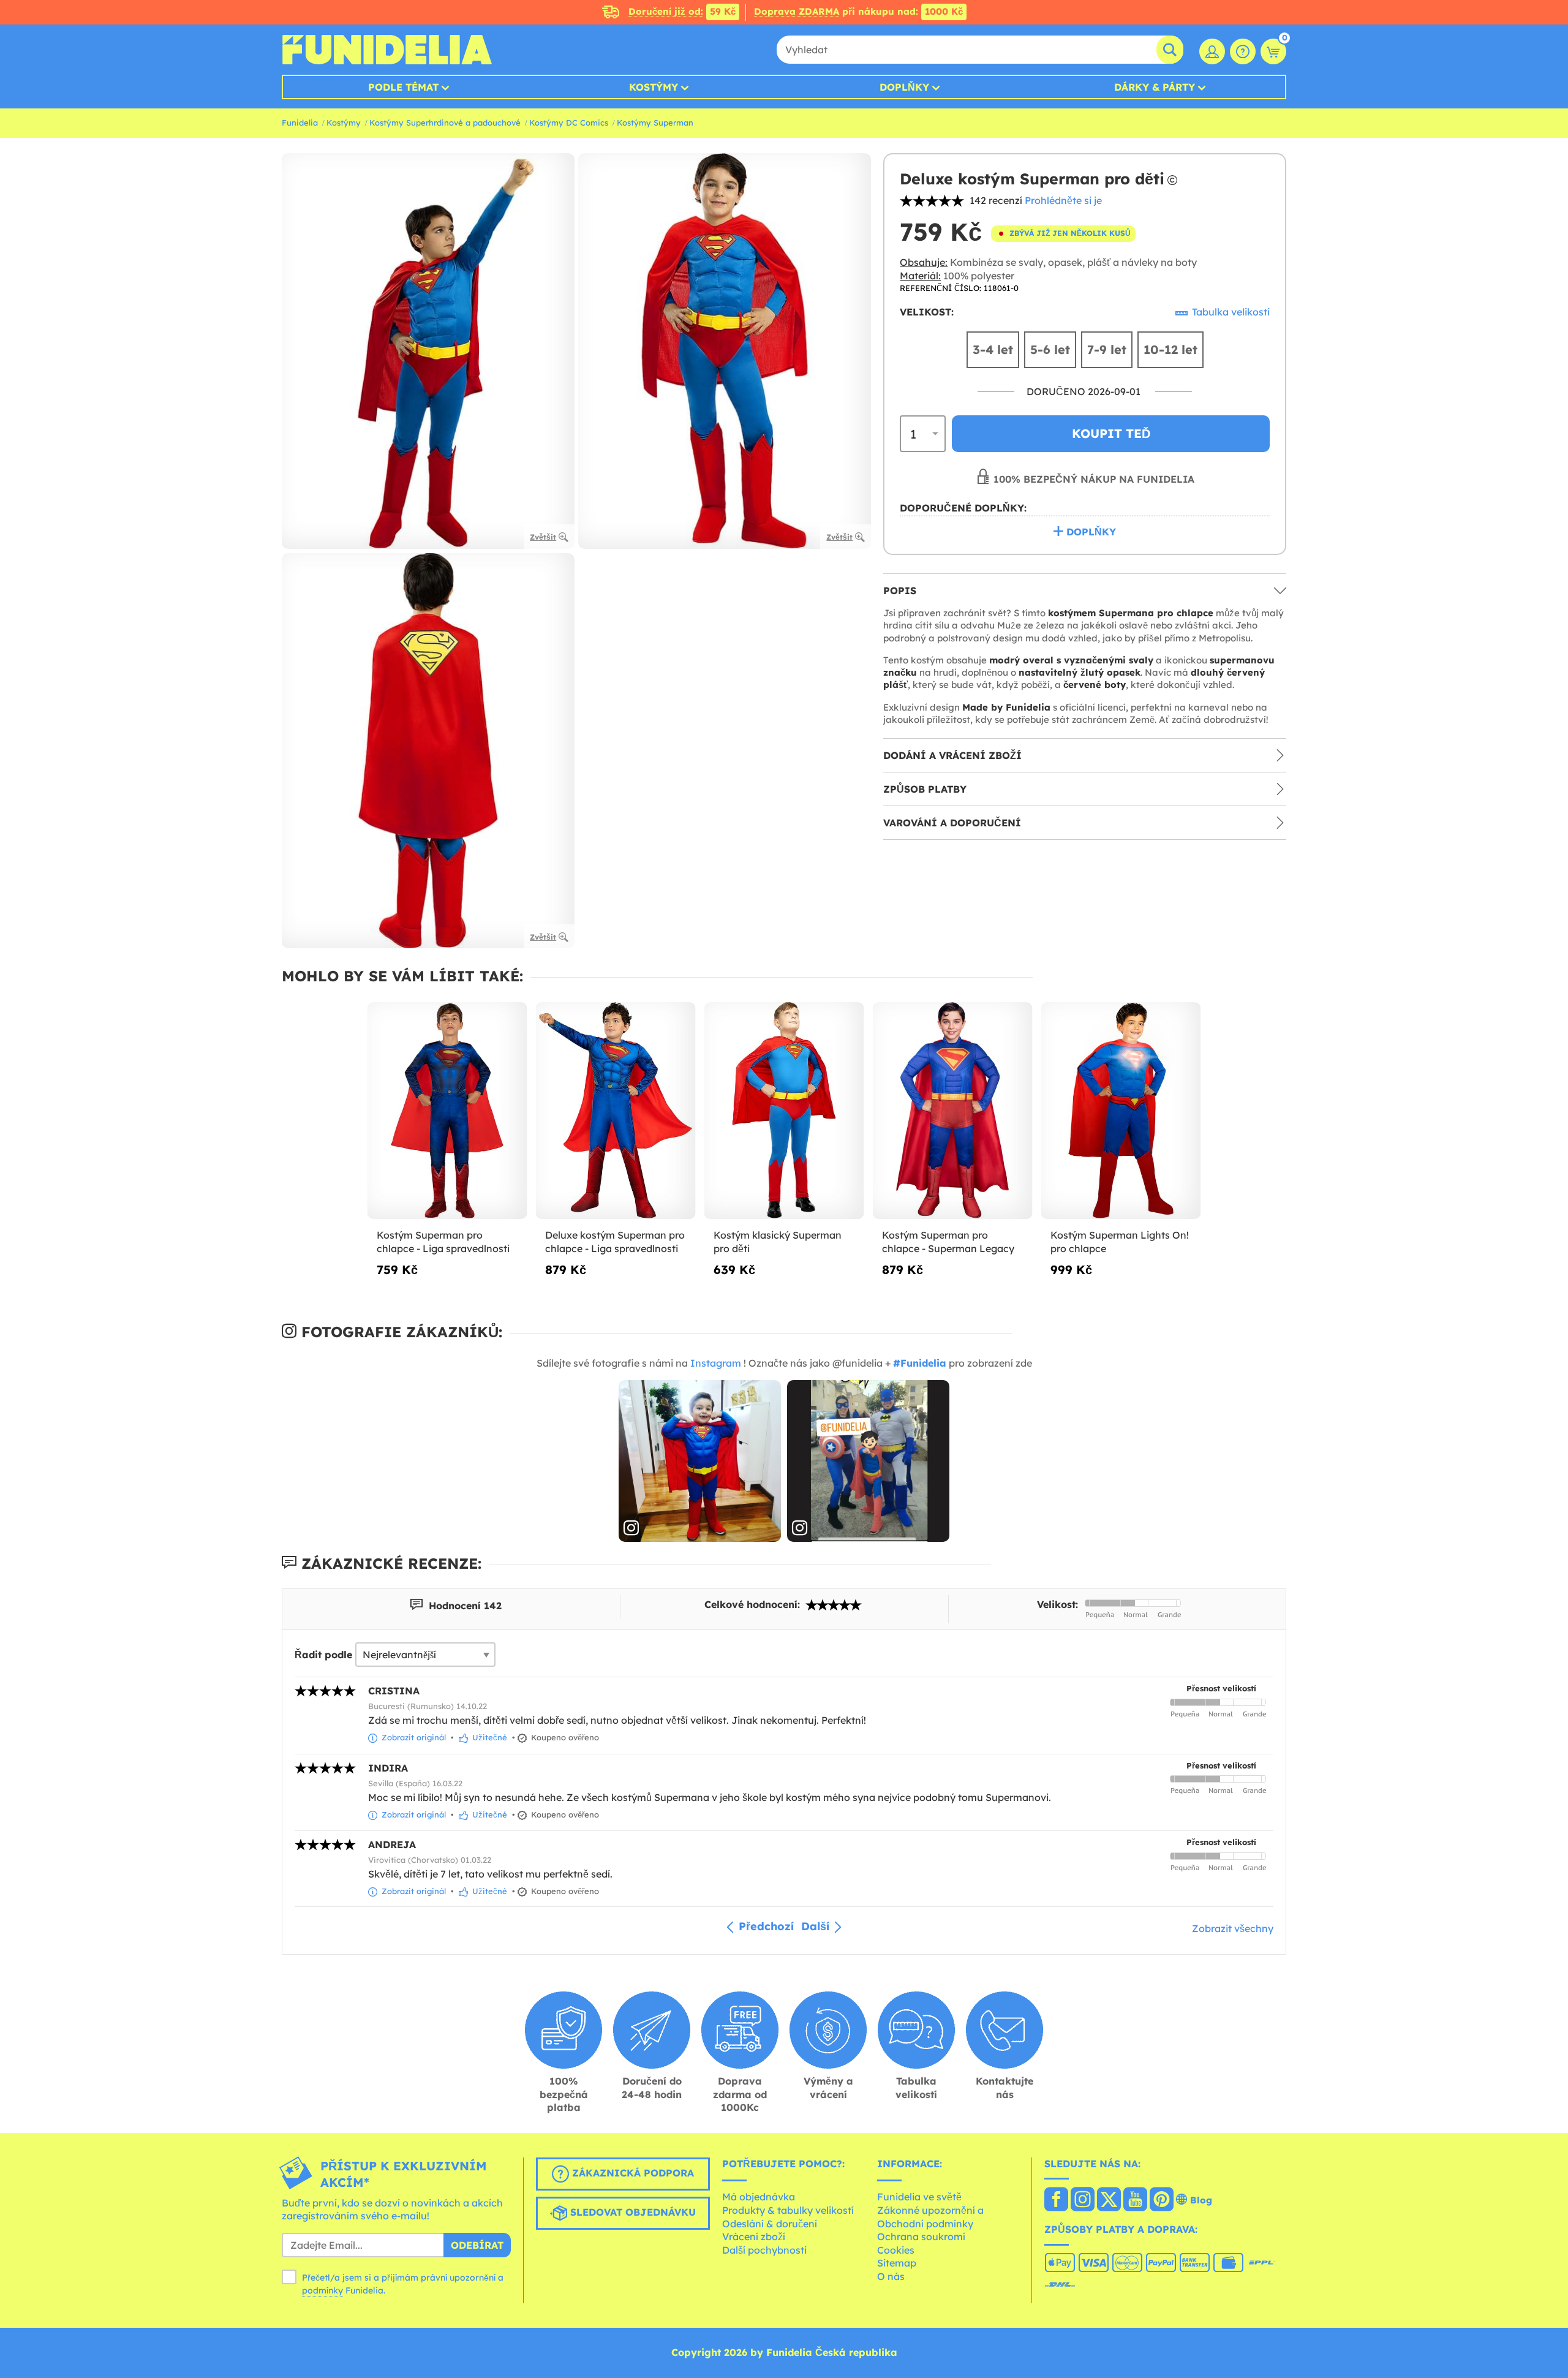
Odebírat (477, 2245)
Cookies (896, 2250)
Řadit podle (323, 1655)
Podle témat (403, 87)
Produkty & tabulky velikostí (788, 2210)
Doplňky (904, 87)
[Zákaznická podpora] (1243, 51)
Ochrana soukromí (921, 2236)
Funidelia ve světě (919, 2197)
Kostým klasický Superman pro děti (778, 1242)
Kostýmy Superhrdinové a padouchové (445, 123)
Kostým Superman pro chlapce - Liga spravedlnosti (443, 1242)
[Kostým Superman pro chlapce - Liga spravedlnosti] (447, 1111)
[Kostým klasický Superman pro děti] (784, 1111)
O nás (891, 2276)
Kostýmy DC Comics (569, 123)
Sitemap (897, 2263)
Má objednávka (759, 2197)
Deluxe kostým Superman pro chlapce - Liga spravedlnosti (615, 1242)
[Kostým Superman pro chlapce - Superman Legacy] (953, 1111)
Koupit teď (1111, 433)
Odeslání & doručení (770, 2224)
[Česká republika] (1056, 2200)
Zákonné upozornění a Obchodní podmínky (930, 2217)
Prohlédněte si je (1063, 200)
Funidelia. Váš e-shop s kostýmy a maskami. (387, 50)
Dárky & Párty (1155, 87)
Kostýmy (654, 87)
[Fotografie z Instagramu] (700, 1461)
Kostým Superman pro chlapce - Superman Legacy (948, 1242)
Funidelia (300, 123)
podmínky (322, 2290)
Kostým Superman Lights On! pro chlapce (1120, 1242)
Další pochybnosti (764, 2250)
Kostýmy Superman (655, 123)
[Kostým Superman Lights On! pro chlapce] (1121, 1111)
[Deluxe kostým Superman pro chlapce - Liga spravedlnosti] (616, 1111)
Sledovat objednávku (631, 2212)
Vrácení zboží (754, 2236)
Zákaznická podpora (631, 2173)
